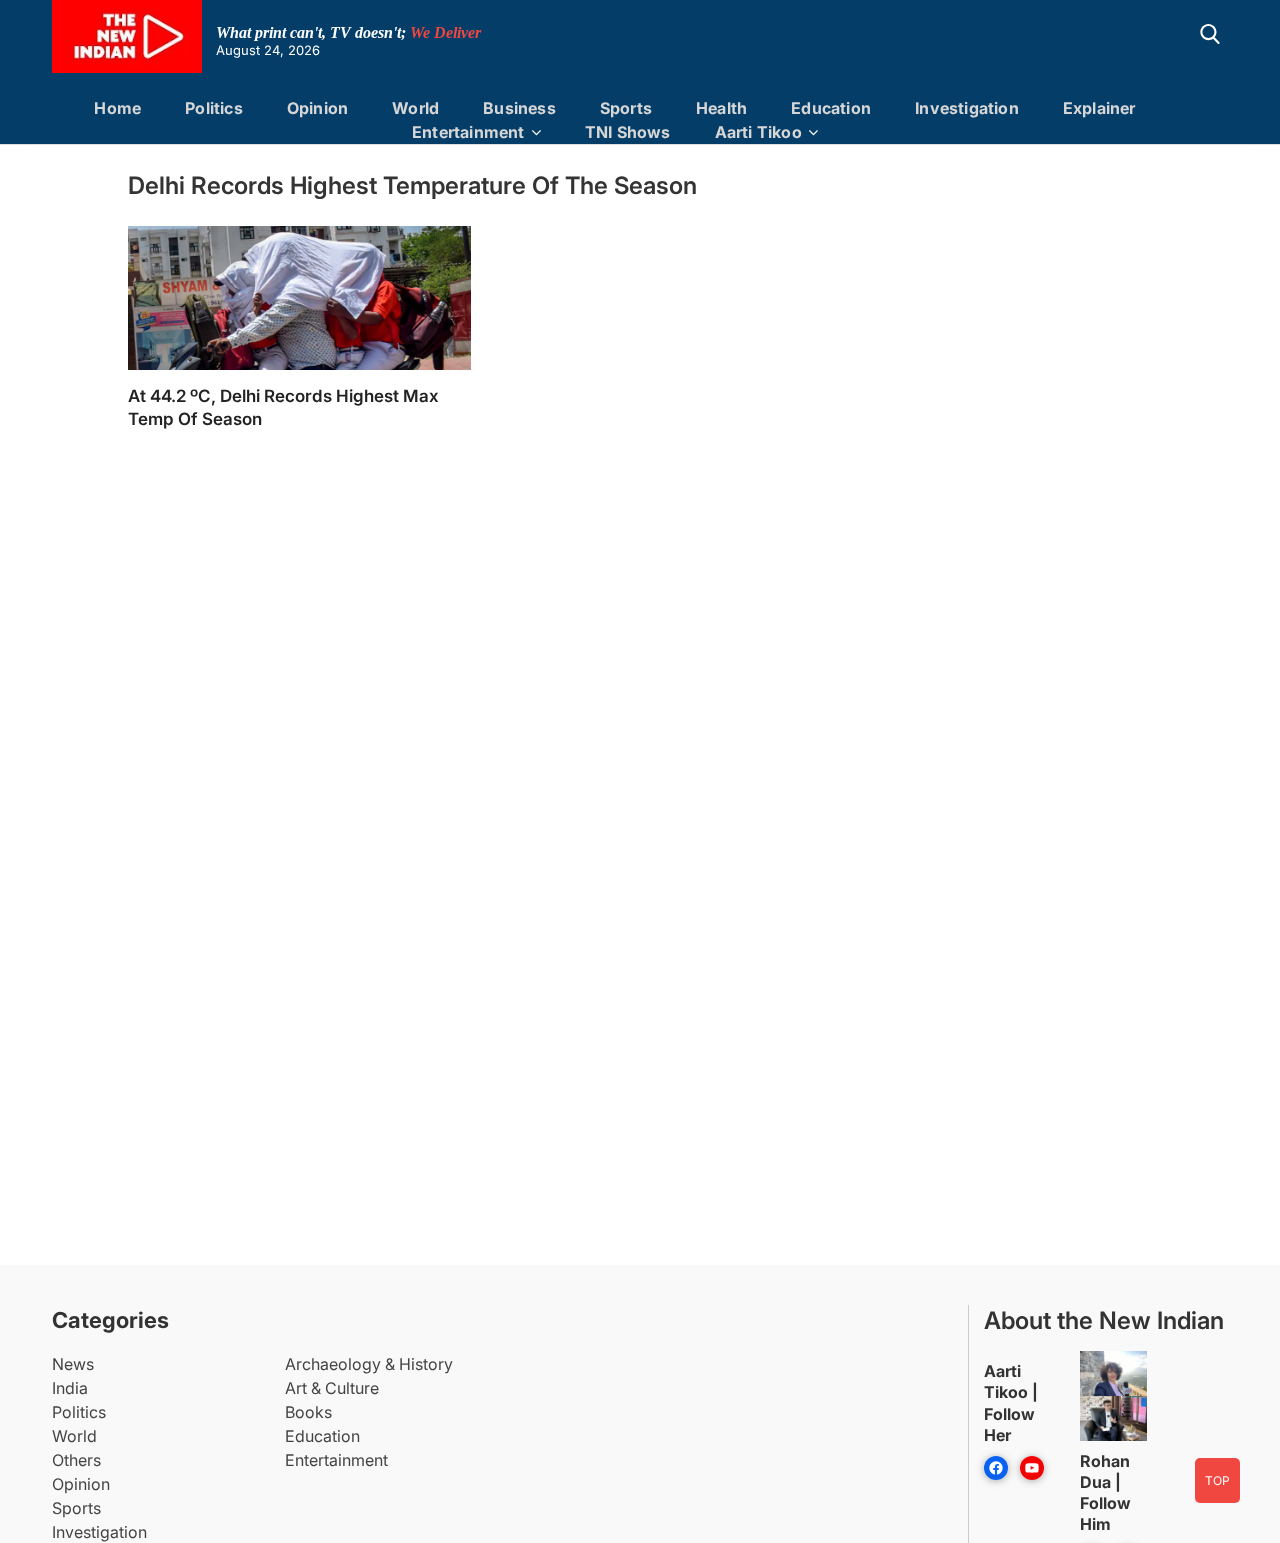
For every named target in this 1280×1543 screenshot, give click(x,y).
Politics (214, 108)
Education (831, 108)
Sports (626, 108)
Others (76, 1460)
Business (519, 108)
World (415, 108)
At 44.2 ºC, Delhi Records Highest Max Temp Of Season (283, 407)
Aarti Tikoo (758, 132)
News (73, 1364)
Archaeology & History (369, 1364)
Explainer (1099, 108)
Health (721, 108)
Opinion (317, 108)
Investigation (967, 108)
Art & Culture (332, 1388)
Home (117, 108)
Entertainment (468, 132)
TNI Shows (628, 132)
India (70, 1388)
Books (308, 1412)
